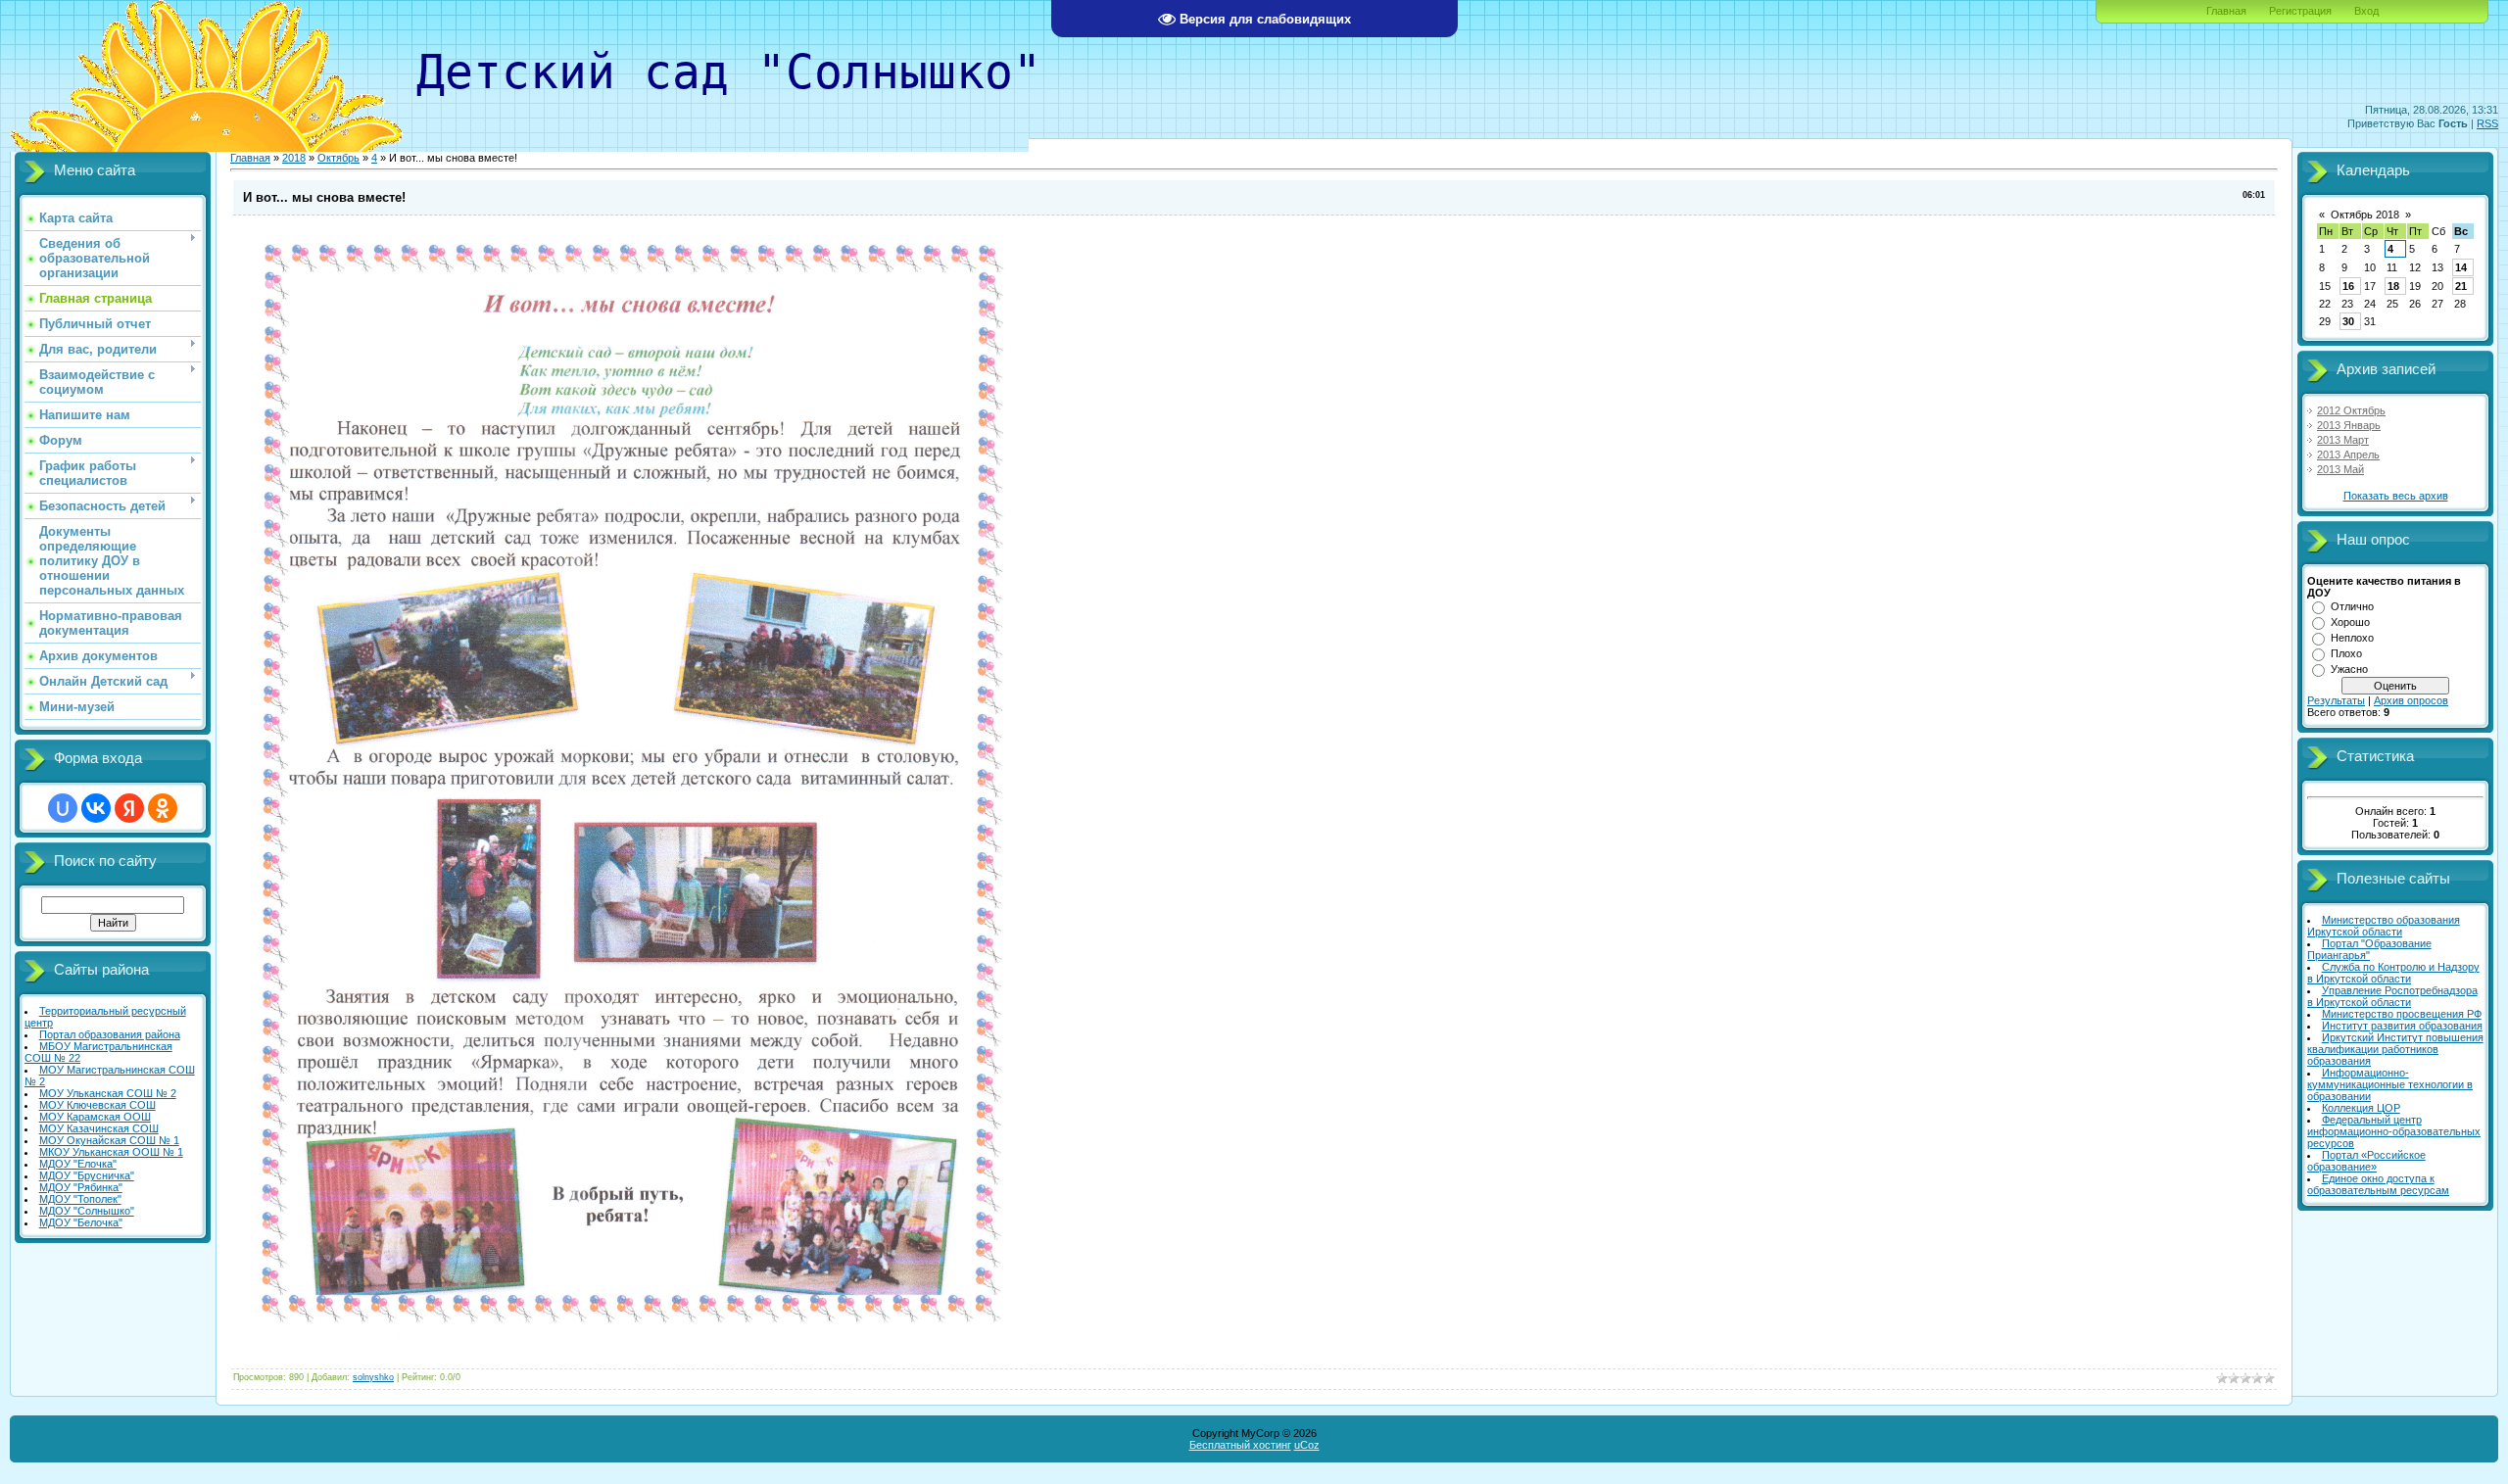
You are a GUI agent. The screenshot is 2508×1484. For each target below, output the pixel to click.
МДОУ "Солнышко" (87, 1211)
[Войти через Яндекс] (129, 808)
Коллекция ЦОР (2361, 1108)
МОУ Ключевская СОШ (97, 1105)
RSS (2487, 123)
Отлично (2352, 606)
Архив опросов (2411, 700)
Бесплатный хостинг (1240, 1445)
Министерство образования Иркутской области (2384, 926)
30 (2348, 321)
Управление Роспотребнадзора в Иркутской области (2392, 996)
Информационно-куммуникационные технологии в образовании (2390, 1084)
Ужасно (2349, 669)
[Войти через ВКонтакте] (96, 808)
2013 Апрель (2348, 455)
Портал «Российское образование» (2366, 1161)
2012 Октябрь (2351, 410)
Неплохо (2352, 638)
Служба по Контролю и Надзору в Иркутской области (2393, 973)
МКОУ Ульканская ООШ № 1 (111, 1152)
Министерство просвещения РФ (2402, 1014)
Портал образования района (110, 1034)
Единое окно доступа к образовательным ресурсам (2378, 1184)
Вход (2366, 11)
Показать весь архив (2396, 496)
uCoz (1307, 1445)
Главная (2226, 11)
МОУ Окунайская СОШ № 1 (109, 1140)
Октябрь (338, 158)
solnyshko (373, 1377)
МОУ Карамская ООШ (95, 1117)
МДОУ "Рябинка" (81, 1187)
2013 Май (2340, 469)
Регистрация (2300, 11)
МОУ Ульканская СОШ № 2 (108, 1093)
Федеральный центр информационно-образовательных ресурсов (2394, 1131)
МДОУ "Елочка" (78, 1164)
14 (2461, 267)
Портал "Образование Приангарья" (2369, 949)
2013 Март (2343, 440)
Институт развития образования (2402, 1026)
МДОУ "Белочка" (81, 1222)
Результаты (2336, 700)
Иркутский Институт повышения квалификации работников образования (2395, 1049)
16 (2348, 286)
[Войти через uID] (63, 808)
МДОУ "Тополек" (80, 1199)
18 (2393, 286)
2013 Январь (2349, 425)
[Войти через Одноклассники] (163, 808)
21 (2461, 286)
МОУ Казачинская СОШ (99, 1128)
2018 (294, 158)
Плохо (2346, 653)
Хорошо (2350, 622)
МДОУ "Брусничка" (87, 1175)
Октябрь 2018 (2365, 215)
